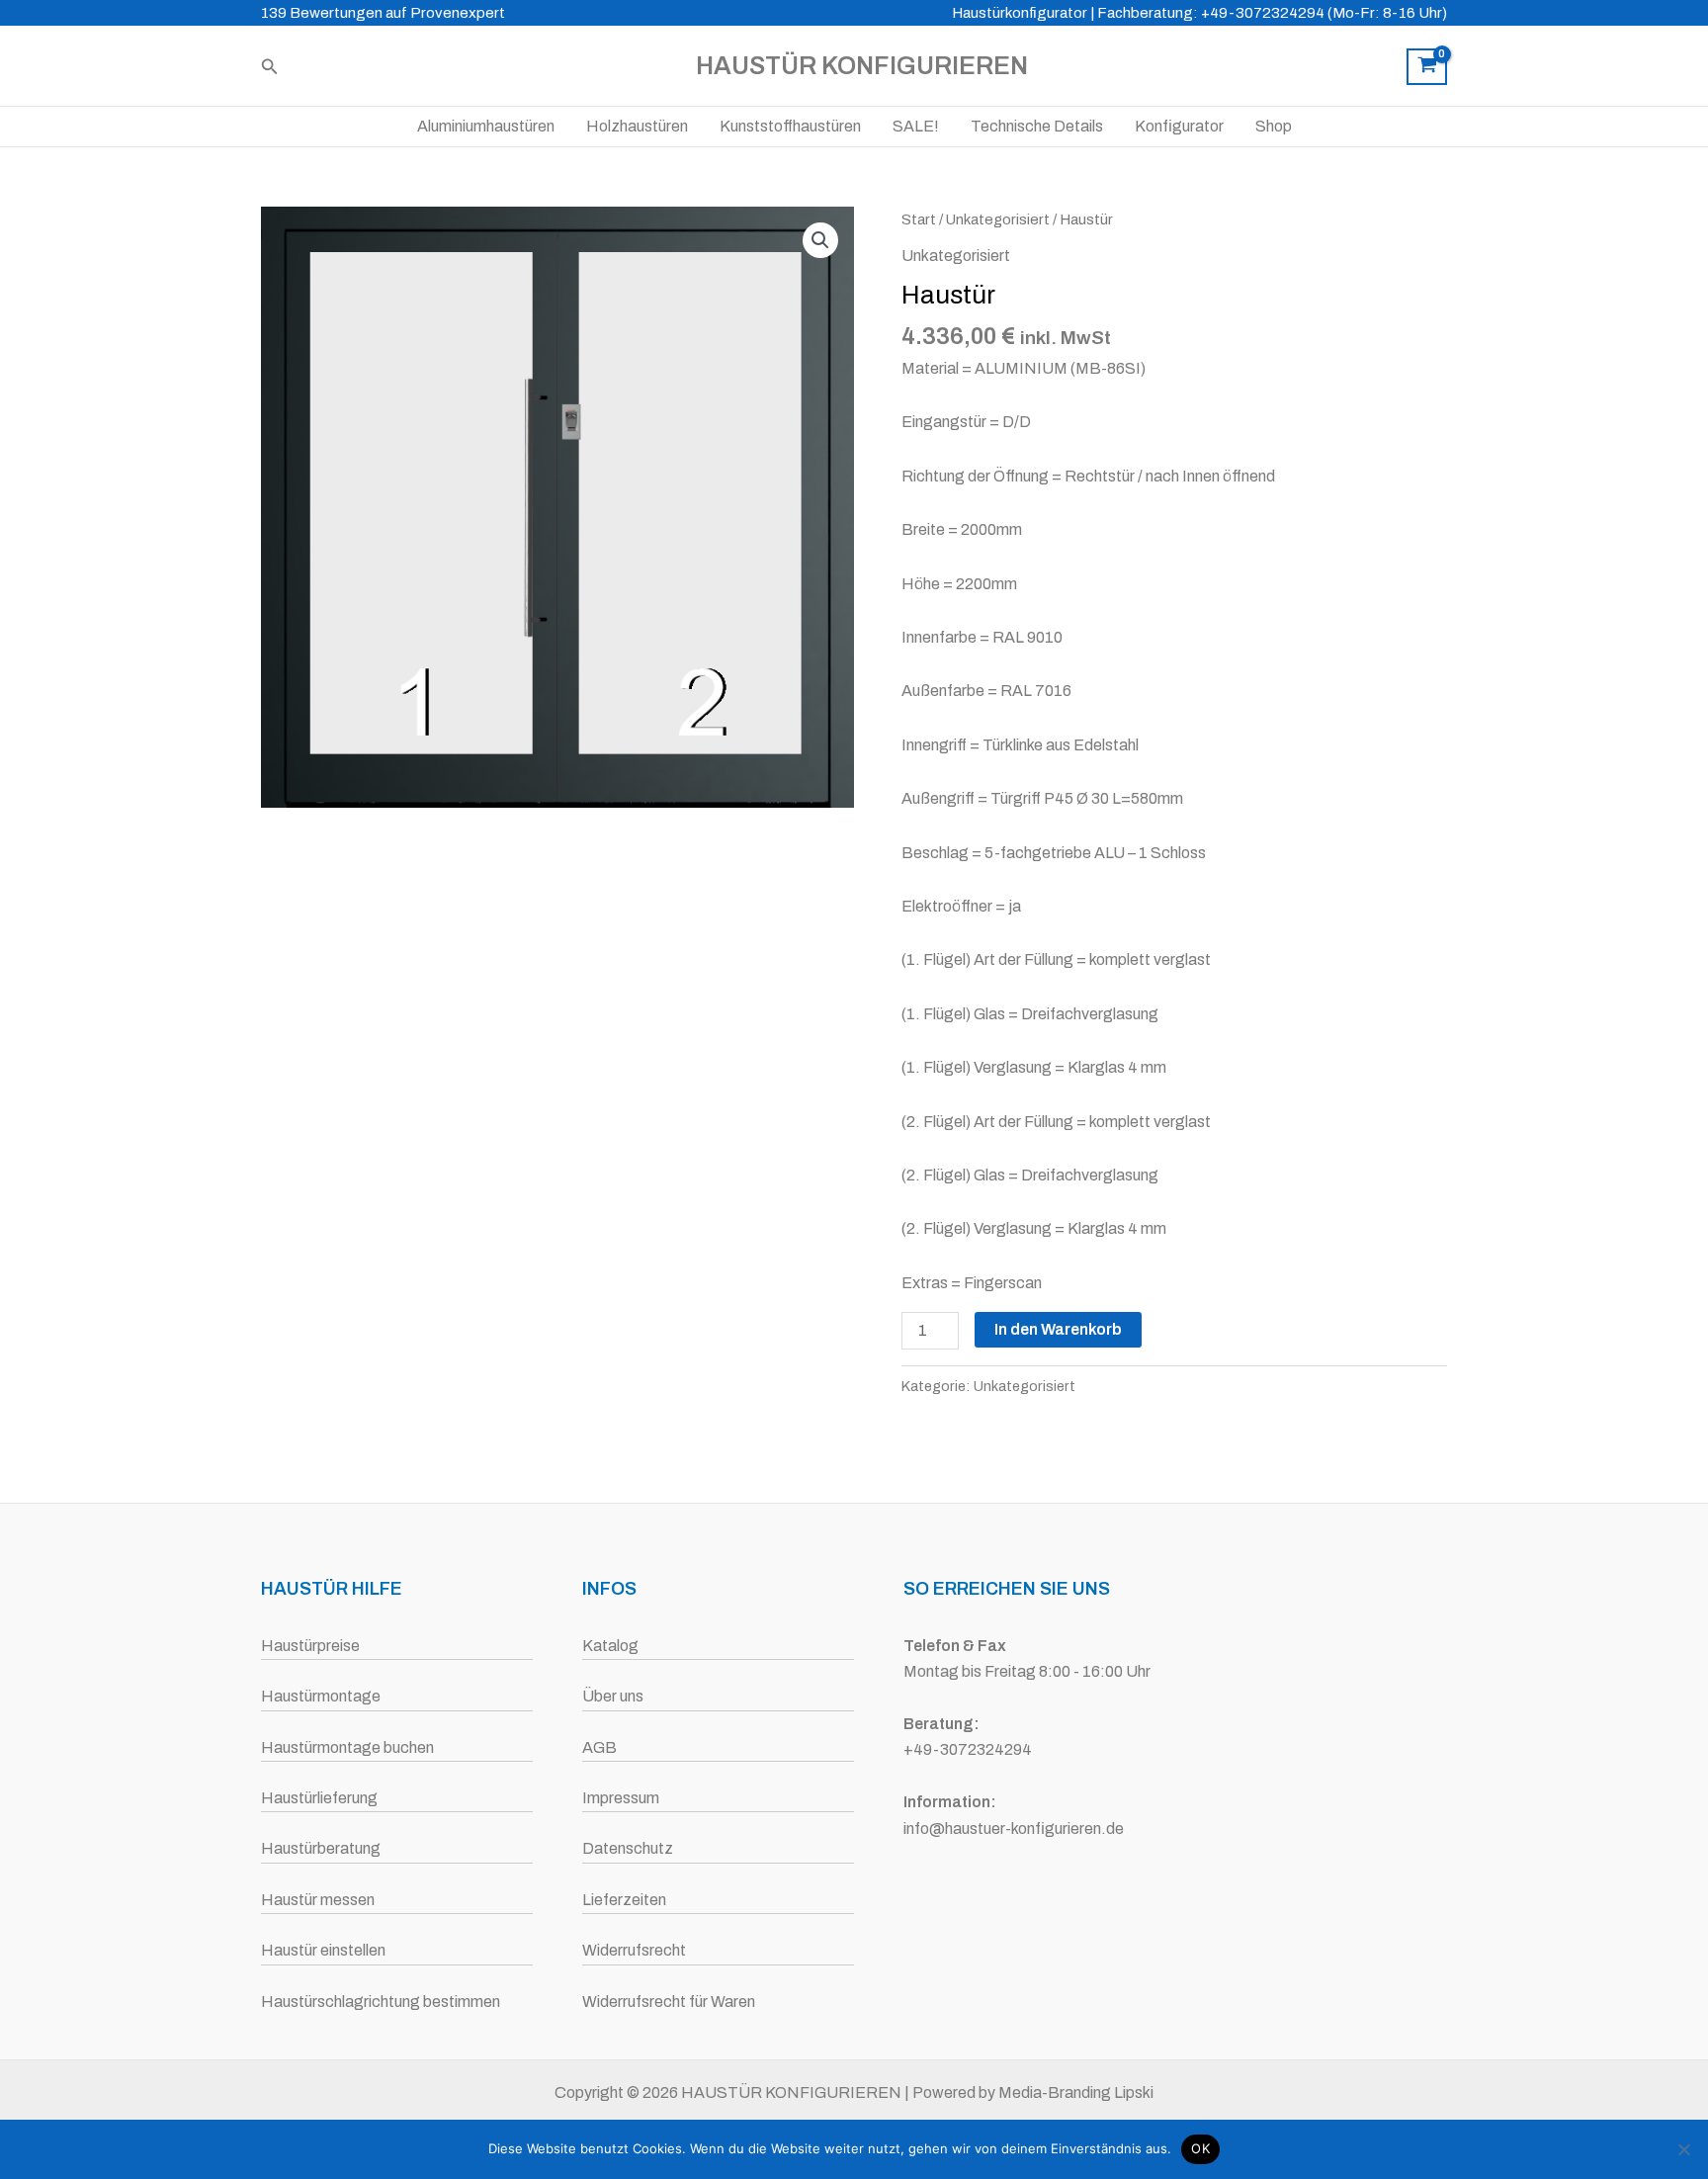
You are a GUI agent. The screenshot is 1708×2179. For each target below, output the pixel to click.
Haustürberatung (321, 1848)
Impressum (621, 1798)
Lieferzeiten (624, 1900)
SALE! (916, 126)
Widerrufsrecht (634, 1950)
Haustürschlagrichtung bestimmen (381, 2002)
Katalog (610, 1646)
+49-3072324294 (968, 1749)
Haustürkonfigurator (1020, 13)
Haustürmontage (321, 1696)
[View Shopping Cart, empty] (1427, 67)
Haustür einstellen (323, 1950)
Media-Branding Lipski (1076, 2092)
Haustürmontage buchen (347, 1747)
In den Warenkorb (1058, 1329)
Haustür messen (318, 1900)
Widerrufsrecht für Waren (669, 2002)
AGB (599, 1747)
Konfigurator (1179, 126)
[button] (270, 67)
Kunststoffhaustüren (790, 126)
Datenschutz (628, 1848)
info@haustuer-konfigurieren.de (1014, 1829)
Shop (1274, 126)
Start (919, 219)
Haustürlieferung (319, 1798)
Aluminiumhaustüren (486, 126)
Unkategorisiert (998, 219)
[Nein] (1683, 2149)
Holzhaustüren (637, 126)
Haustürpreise (310, 1646)
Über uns (613, 1696)
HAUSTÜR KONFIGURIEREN (862, 66)
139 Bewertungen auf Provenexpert (383, 13)
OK (1200, 2148)
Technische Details (1037, 126)
